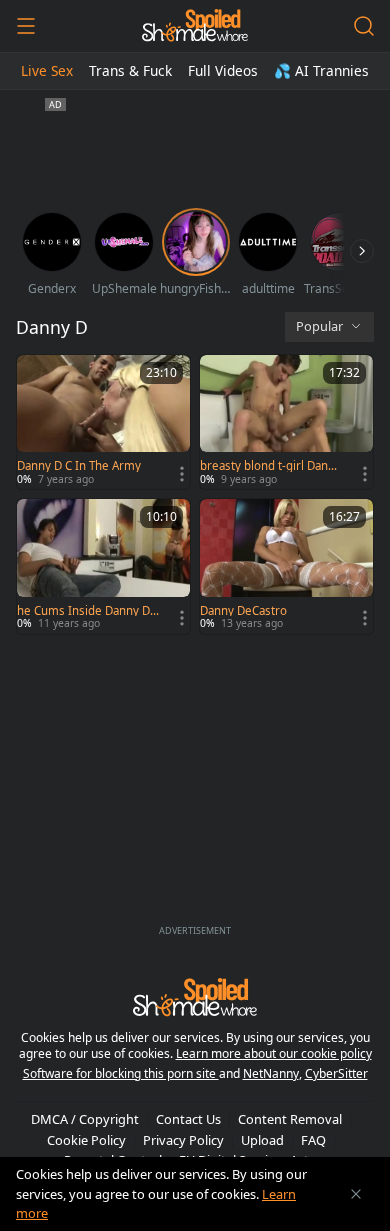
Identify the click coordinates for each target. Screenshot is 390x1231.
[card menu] (182, 474)
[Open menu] (26, 26)
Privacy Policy (183, 1140)
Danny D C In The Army (79, 466)
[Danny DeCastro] (286, 566)
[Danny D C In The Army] (103, 422)
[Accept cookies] (356, 1194)
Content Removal (290, 1119)
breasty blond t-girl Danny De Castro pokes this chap (270, 466)
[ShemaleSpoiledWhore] (194, 26)
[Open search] (364, 26)
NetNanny (271, 1073)
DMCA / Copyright (85, 1119)
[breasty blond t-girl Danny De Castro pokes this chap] (286, 422)
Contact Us (188, 1119)
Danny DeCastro (243, 611)
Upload (262, 1140)
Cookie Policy (86, 1140)
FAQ (313, 1140)
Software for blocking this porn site (121, 1073)
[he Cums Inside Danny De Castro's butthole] (103, 566)
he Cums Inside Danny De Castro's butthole (87, 611)
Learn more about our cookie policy (274, 1053)
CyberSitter (336, 1073)
